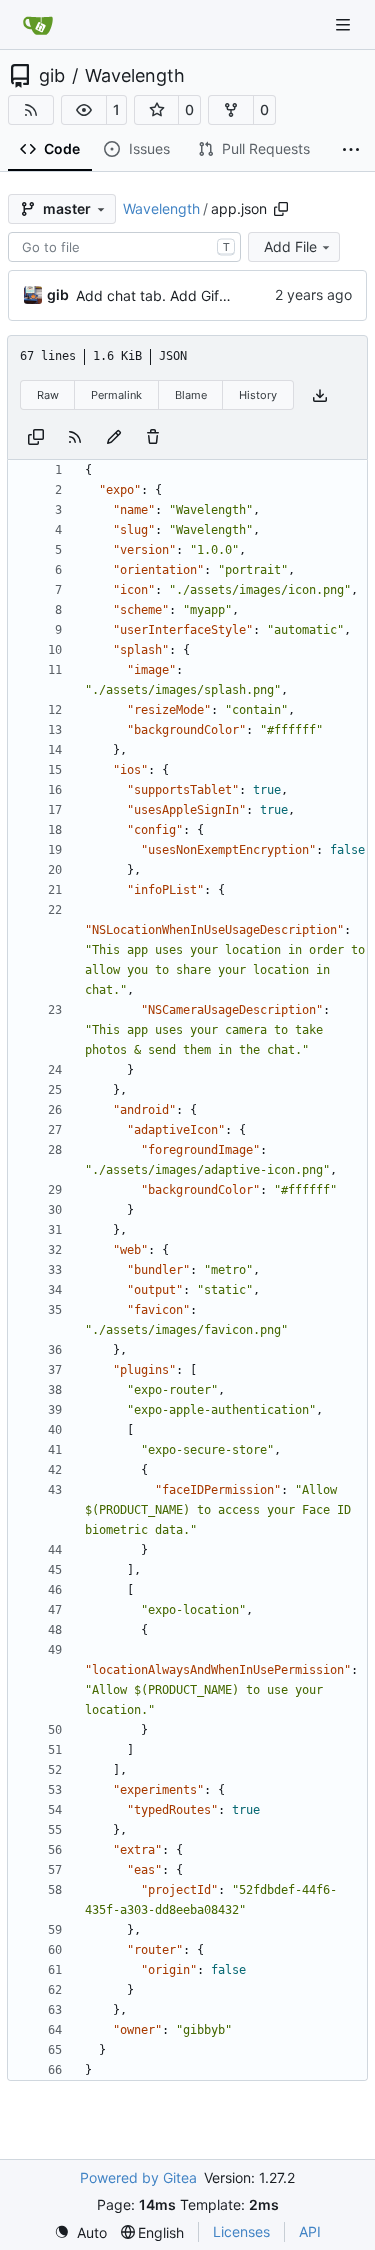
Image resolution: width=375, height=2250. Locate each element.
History (258, 395)
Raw (48, 395)
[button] (84, 110)
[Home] (38, 25)
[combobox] (124, 247)
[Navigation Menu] (345, 24)
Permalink (116, 395)
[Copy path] (281, 209)
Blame (191, 395)
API (310, 2231)
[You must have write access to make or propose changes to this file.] (153, 435)
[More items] (351, 150)
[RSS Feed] (31, 110)
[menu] (80, 2232)
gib (52, 76)
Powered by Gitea (138, 2177)
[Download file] (320, 395)
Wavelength (135, 76)
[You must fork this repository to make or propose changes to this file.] (114, 435)
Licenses (241, 2231)
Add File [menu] (290, 246)
